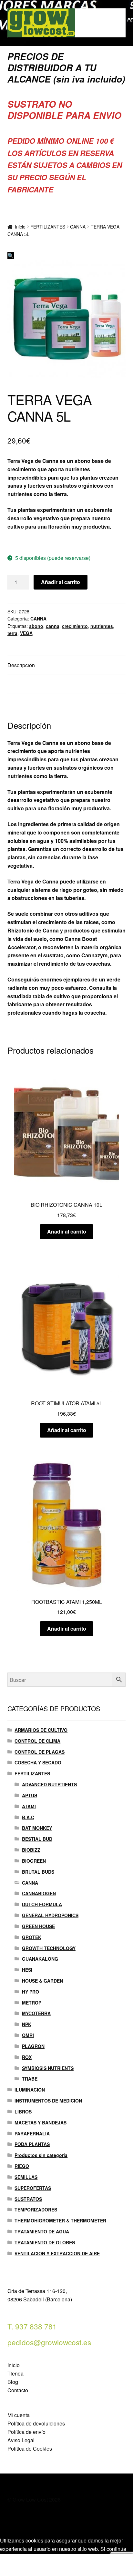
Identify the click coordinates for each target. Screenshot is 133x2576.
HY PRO (31, 1992)
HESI (27, 1970)
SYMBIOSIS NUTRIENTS (48, 2068)
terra (12, 633)
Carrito (102, 2559)
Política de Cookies (30, 2449)
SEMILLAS (26, 2177)
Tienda (15, 2373)
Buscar (66, 2565)
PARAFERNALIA (32, 2133)
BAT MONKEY (37, 1828)
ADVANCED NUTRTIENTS (49, 1784)
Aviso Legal (21, 2440)
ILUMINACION (30, 2090)
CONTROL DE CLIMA (37, 1741)
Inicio (20, 227)
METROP (32, 2003)
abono (36, 626)
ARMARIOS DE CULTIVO (41, 1730)
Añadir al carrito (61, 582)
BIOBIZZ (31, 1850)
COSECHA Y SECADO (38, 1762)
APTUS (30, 1795)
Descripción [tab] (21, 665)
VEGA (26, 633)
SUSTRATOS (28, 2199)
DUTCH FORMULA (42, 1904)
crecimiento (75, 626)
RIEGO (22, 2166)
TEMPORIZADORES (36, 2210)
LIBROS (23, 2112)
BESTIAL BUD (37, 1839)
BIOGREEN (34, 1861)
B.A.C (28, 1817)
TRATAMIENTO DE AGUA (42, 2231)
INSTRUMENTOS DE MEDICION (48, 2101)
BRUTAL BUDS (38, 1872)
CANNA (78, 227)
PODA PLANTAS (32, 2144)
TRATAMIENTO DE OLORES (45, 2242)
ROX (27, 2057)
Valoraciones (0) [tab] (26, 703)
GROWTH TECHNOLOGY (49, 1948)
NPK (27, 2024)
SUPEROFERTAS (33, 2188)
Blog (13, 2382)
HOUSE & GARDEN (42, 1981)
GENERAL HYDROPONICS (50, 1915)
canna (53, 626)
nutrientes (102, 626)
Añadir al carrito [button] (67, 1231)
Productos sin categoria (41, 2155)
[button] (11, 255)
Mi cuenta (19, 2415)
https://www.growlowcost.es (41, 542)
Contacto (18, 2390)
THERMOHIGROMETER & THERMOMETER (60, 2220)
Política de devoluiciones (36, 2423)
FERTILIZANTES (48, 227)
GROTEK (32, 1937)
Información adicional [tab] (32, 684)
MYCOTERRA (36, 2013)
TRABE (30, 2079)
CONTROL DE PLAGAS (40, 1752)
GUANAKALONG (40, 1959)
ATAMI (29, 1806)
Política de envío (26, 2432)
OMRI (28, 2035)
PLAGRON (33, 2046)
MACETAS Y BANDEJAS (41, 2122)
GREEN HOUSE (38, 1926)
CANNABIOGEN (39, 1893)
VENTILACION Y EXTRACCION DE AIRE (57, 2253)
